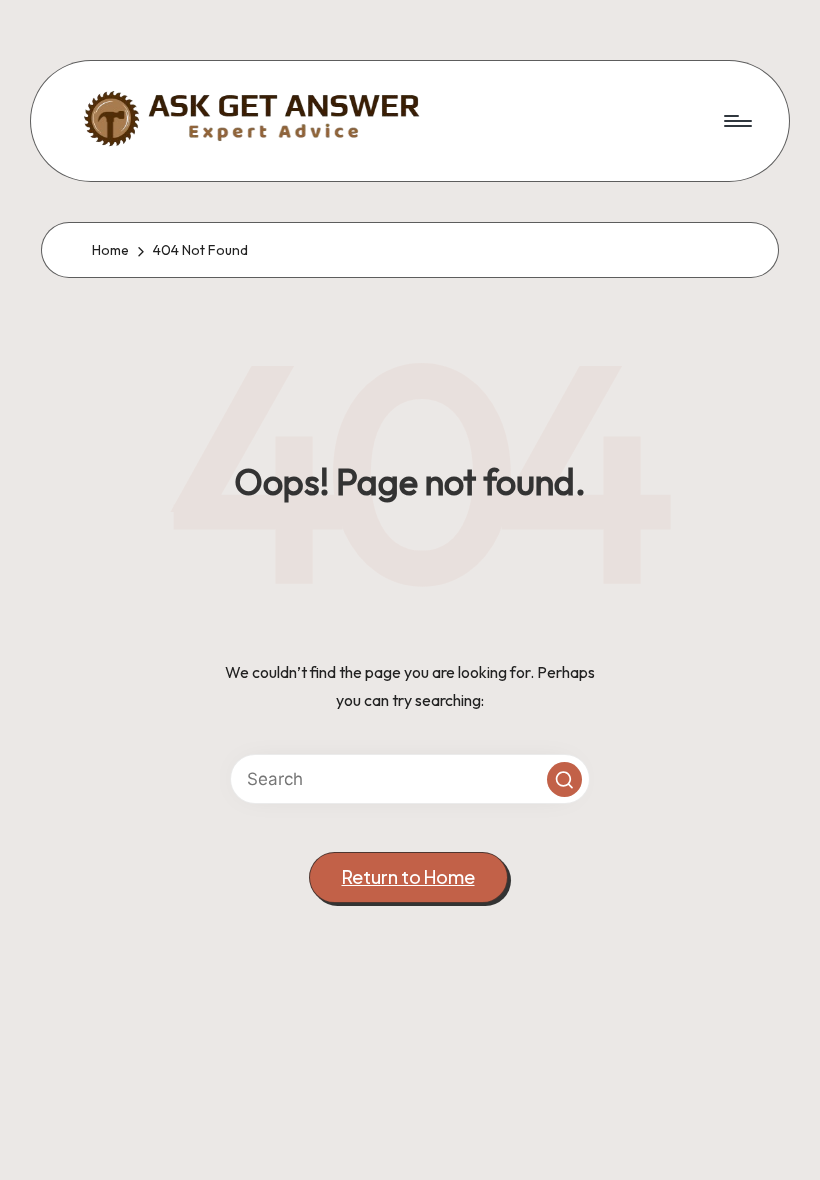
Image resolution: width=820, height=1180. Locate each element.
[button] (564, 779)
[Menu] (736, 121)
